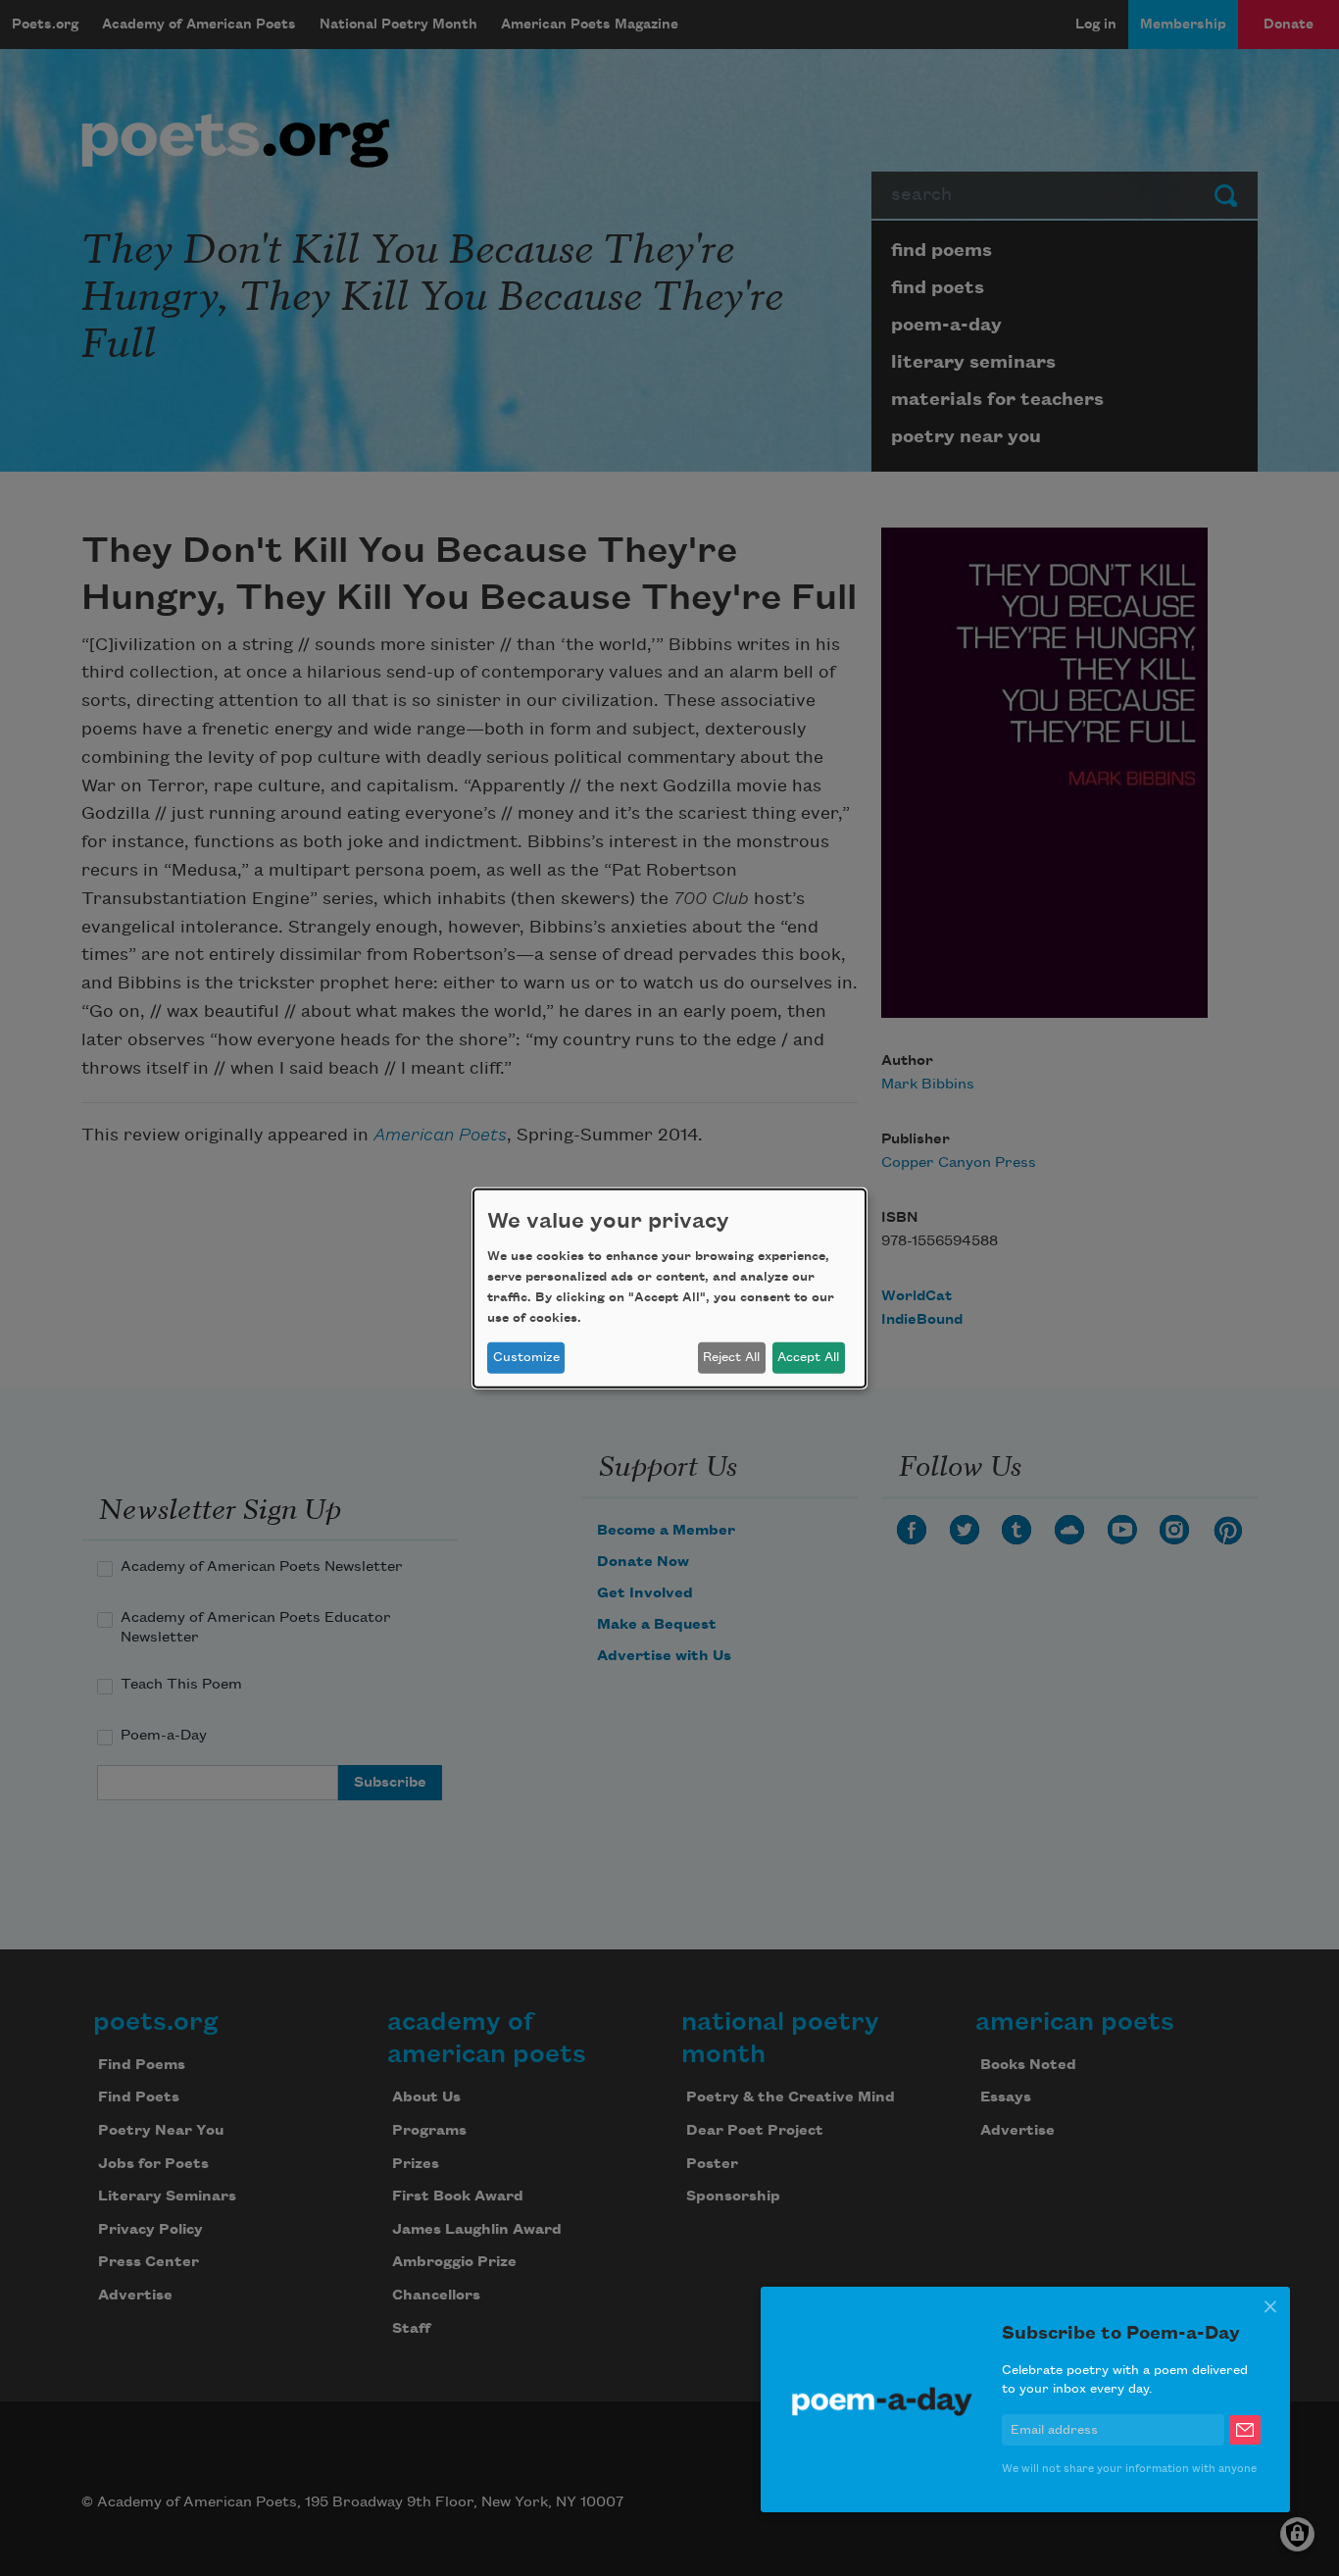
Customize (526, 1357)
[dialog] (669, 1288)
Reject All (731, 1357)
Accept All (808, 1357)
